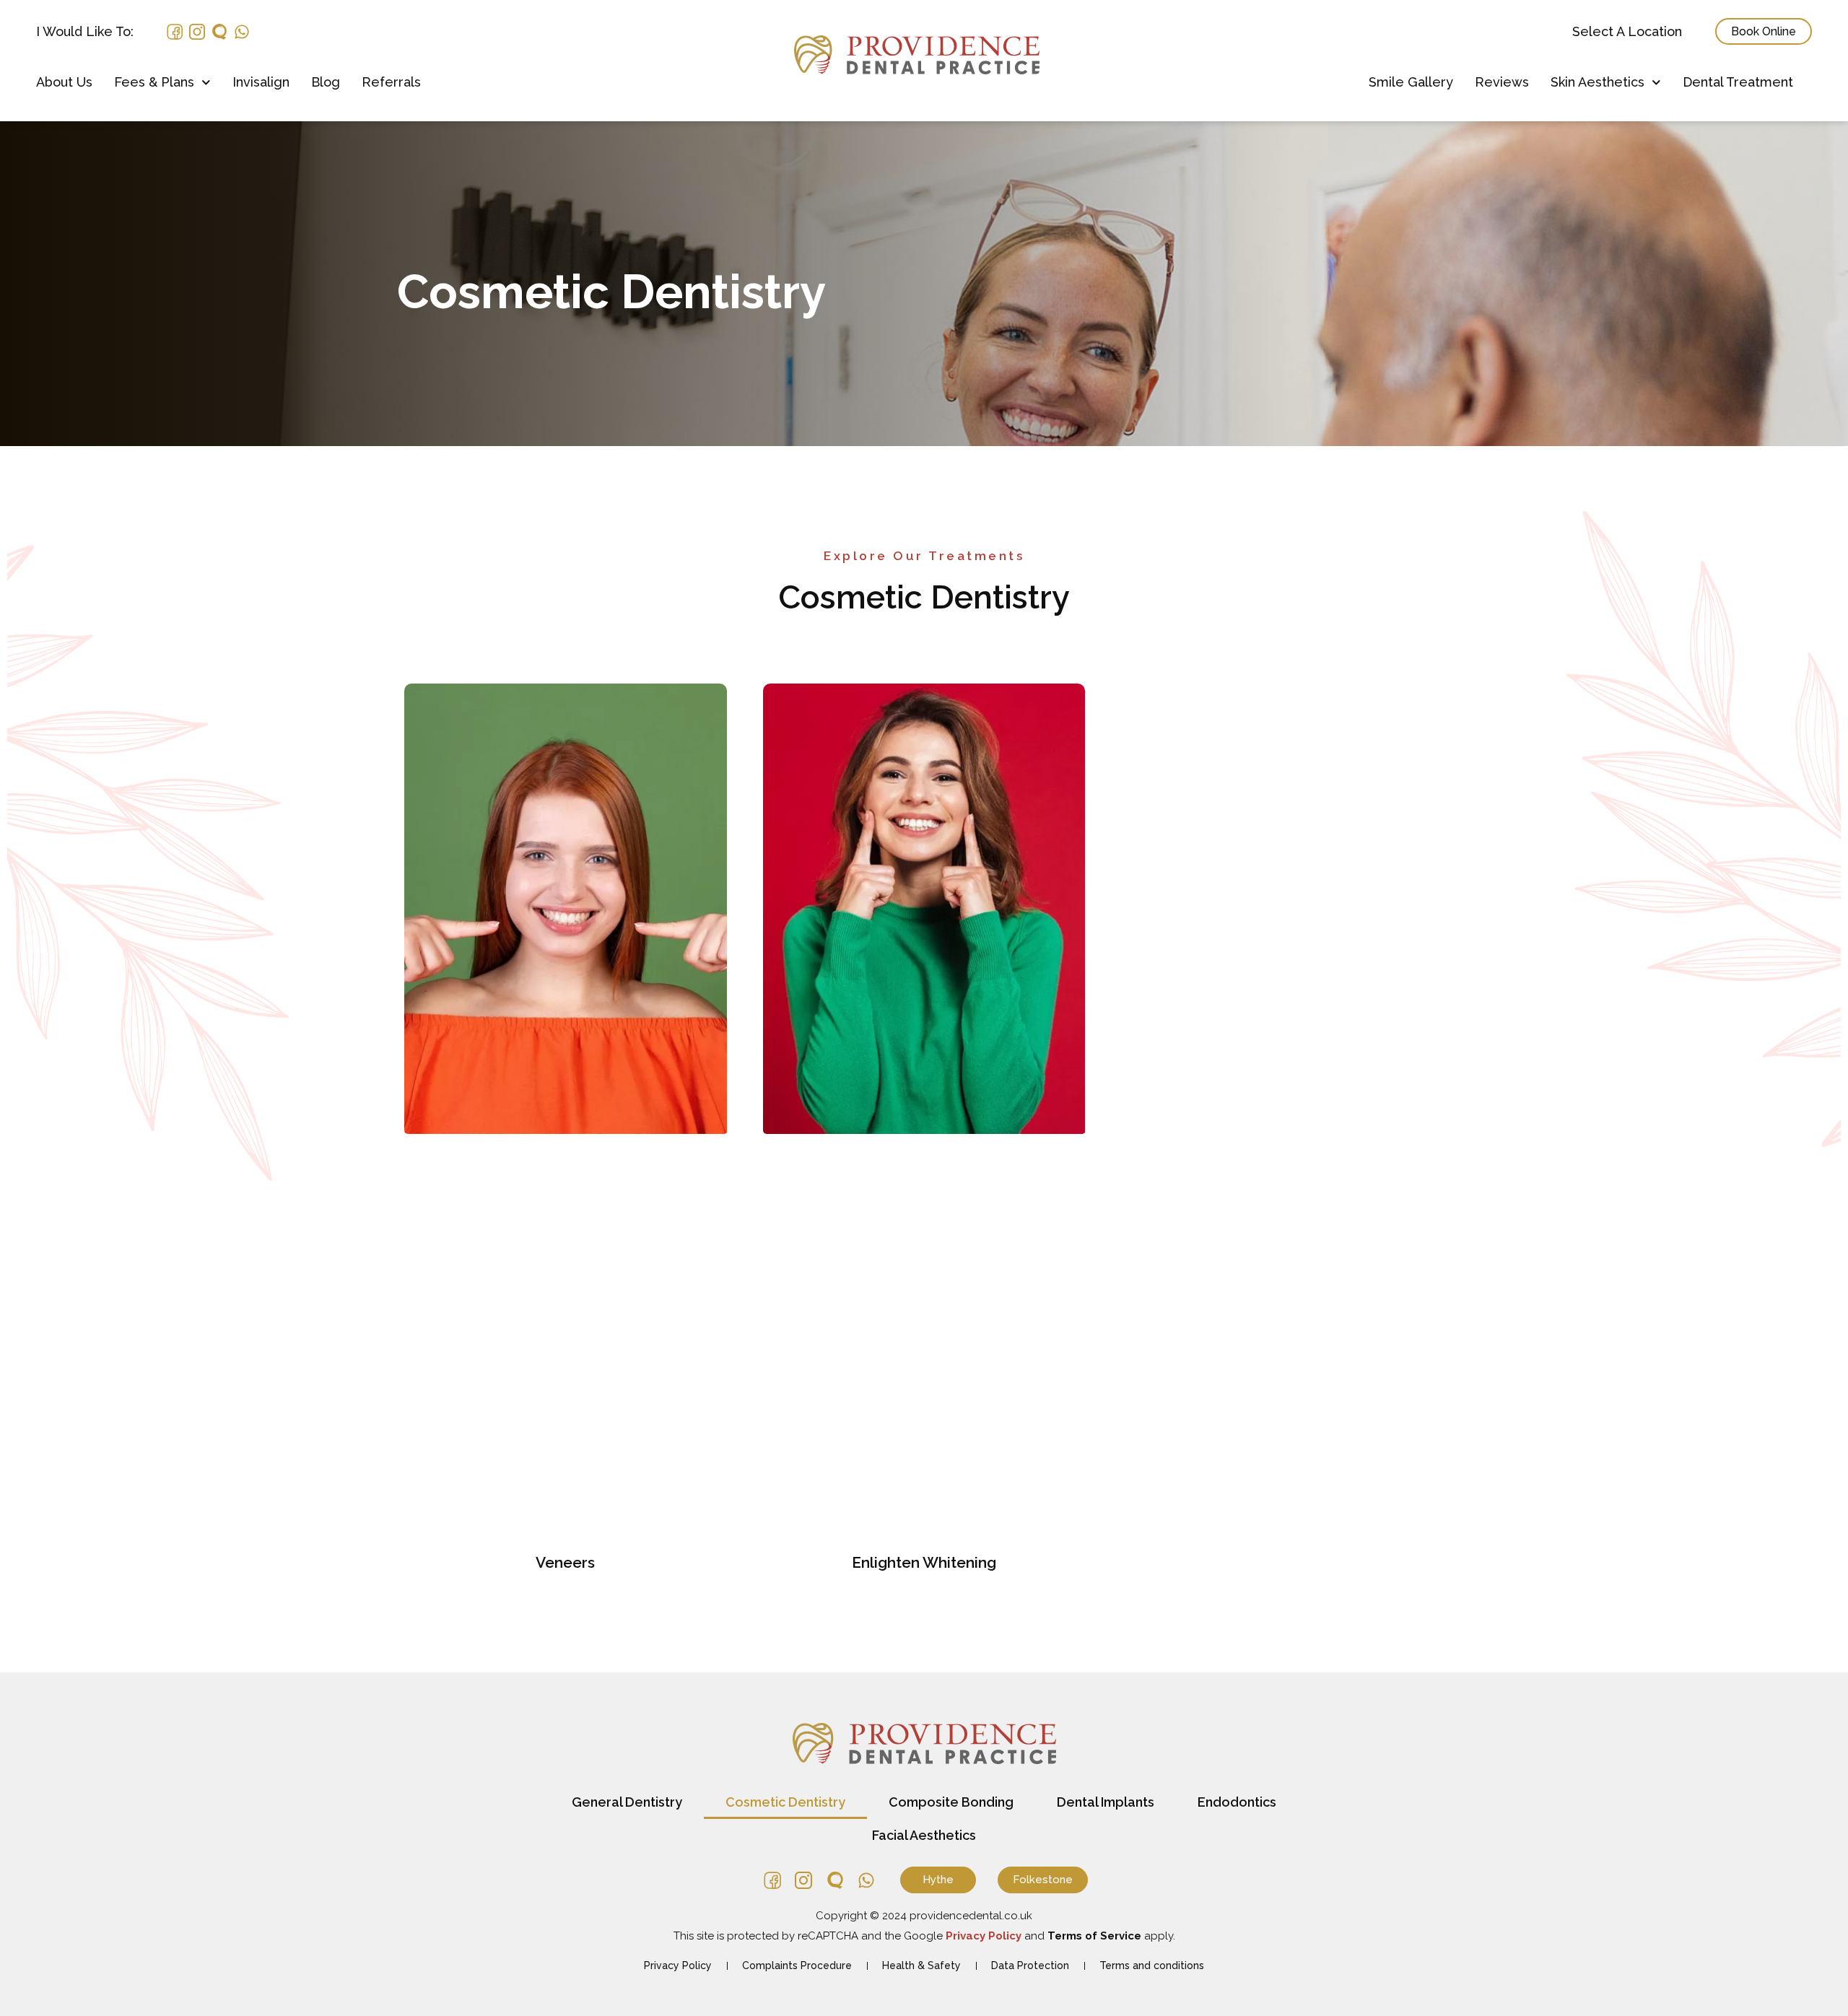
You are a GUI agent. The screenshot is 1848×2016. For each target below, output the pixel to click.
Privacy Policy (678, 1965)
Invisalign (261, 82)
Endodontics (1237, 1802)
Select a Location (1627, 32)
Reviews (1502, 82)
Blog (326, 82)
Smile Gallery (1411, 82)
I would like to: (85, 32)
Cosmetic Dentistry (785, 1802)
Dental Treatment (1738, 82)
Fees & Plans (154, 82)
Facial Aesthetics (924, 1835)
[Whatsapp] (242, 32)
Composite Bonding (951, 1802)
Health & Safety (921, 1965)
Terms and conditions (1152, 1965)
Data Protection (1030, 1965)
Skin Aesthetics (1598, 82)
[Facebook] (175, 32)
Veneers (565, 1562)
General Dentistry (627, 1802)
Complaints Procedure (797, 1965)
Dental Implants (1106, 1802)
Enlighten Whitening (924, 1562)
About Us (64, 82)
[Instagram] (197, 32)
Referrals (391, 82)
